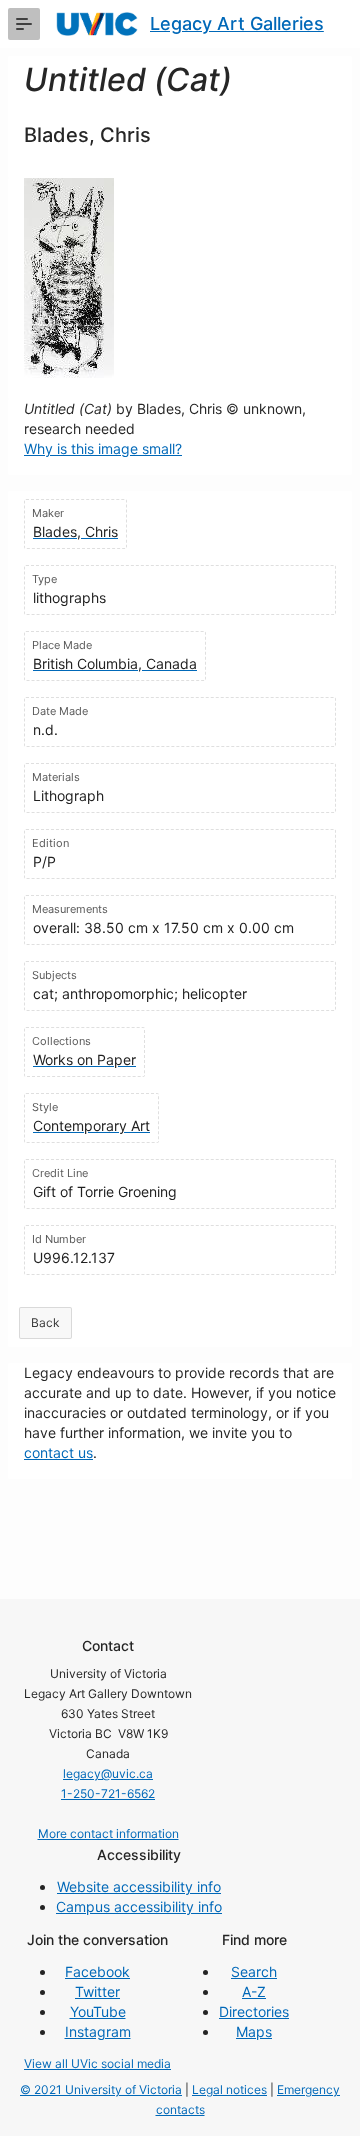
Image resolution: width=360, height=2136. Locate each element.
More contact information (108, 1833)
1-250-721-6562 (108, 1793)
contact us (58, 1452)
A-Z (254, 1991)
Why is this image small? (103, 448)
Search (254, 1971)
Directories (254, 2011)
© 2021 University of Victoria (101, 2089)
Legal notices (229, 2089)
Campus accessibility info (139, 1906)
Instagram (98, 2031)
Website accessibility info (139, 1886)
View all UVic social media (97, 2063)
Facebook (97, 1971)
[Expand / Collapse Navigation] (24, 24)
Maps (254, 2031)
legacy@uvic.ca (108, 1773)
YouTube (98, 2011)
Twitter (97, 1991)
